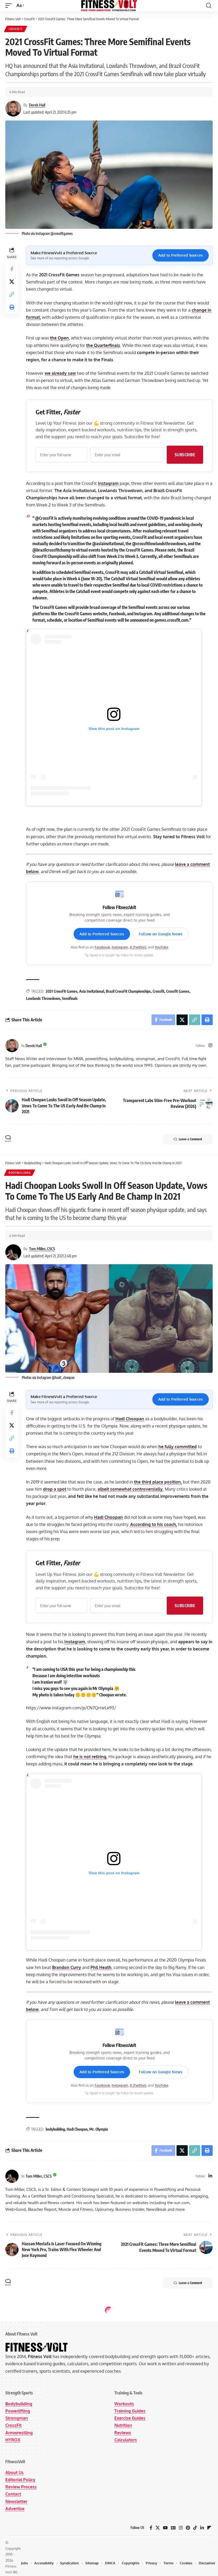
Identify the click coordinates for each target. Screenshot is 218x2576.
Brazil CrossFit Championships (128, 991)
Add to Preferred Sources (181, 255)
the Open (59, 338)
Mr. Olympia (99, 2129)
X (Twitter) (138, 947)
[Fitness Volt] (109, 6)
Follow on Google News (161, 934)
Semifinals (70, 998)
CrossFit (16, 29)
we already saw (60, 373)
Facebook (102, 947)
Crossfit (158, 991)
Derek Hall (37, 105)
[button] (10, 5)
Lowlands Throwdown (43, 998)
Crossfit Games (178, 991)
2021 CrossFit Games (62, 991)
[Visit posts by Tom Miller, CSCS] (12, 2176)
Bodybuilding (20, 1173)
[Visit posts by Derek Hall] (12, 1046)
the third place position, (158, 1482)
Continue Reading (109, 2503)
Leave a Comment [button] (190, 1139)
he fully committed (178, 1447)
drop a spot (55, 1489)
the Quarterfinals (103, 345)
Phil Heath (101, 1967)
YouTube (162, 947)
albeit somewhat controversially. (131, 1489)
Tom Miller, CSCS (42, 1249)
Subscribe (185, 455)
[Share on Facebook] (12, 269)
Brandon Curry (67, 1967)
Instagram (108, 483)
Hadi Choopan (130, 1419)
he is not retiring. (90, 1757)
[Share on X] (12, 282)
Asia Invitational (92, 991)
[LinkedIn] (210, 2176)
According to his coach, (153, 1524)
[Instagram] (210, 1046)
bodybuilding (55, 2129)
